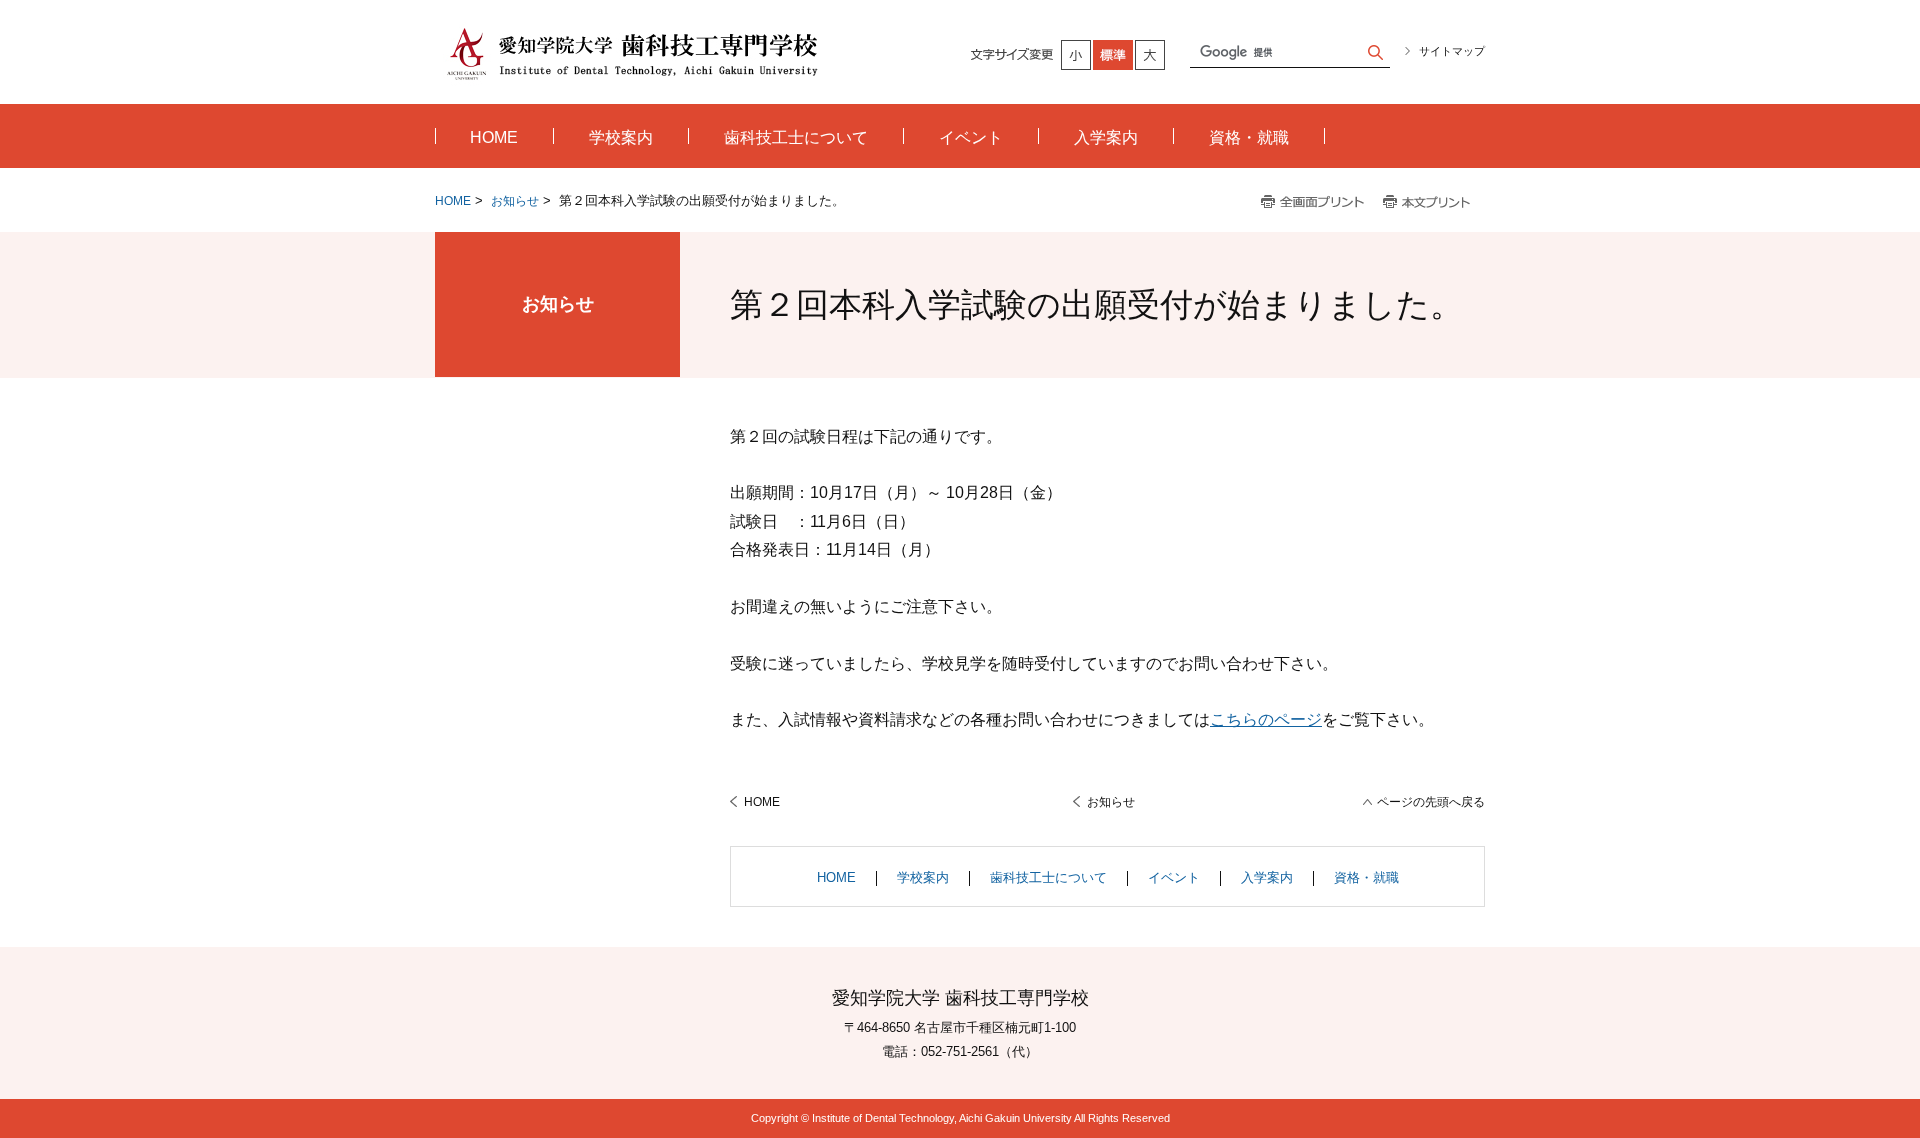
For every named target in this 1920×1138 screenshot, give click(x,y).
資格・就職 (1366, 877)
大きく (1151, 55)
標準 (1114, 55)
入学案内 (1267, 877)
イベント (1174, 877)
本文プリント (1428, 202)
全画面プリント (1313, 202)
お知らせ (515, 201)
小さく (1077, 55)
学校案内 (923, 877)
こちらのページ (1266, 719)
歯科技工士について (1048, 877)
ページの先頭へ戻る (1431, 802)
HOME (453, 201)
